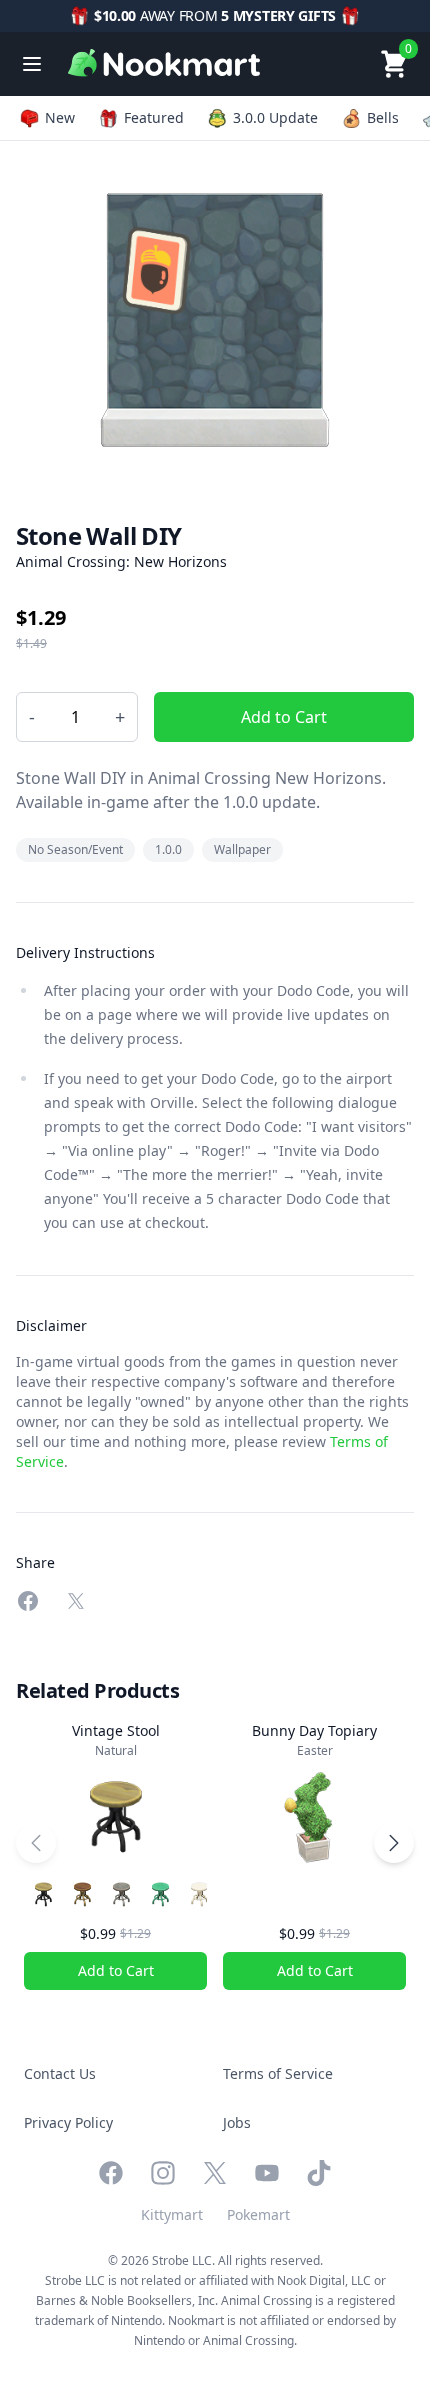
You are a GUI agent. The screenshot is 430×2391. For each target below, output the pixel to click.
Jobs (237, 2122)
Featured (154, 117)
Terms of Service (278, 2073)
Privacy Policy (68, 2122)
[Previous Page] (36, 1843)
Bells (383, 117)
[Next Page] (394, 1843)
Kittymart (172, 2214)
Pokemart (258, 2214)
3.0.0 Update (275, 117)
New (60, 117)
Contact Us (60, 2073)
